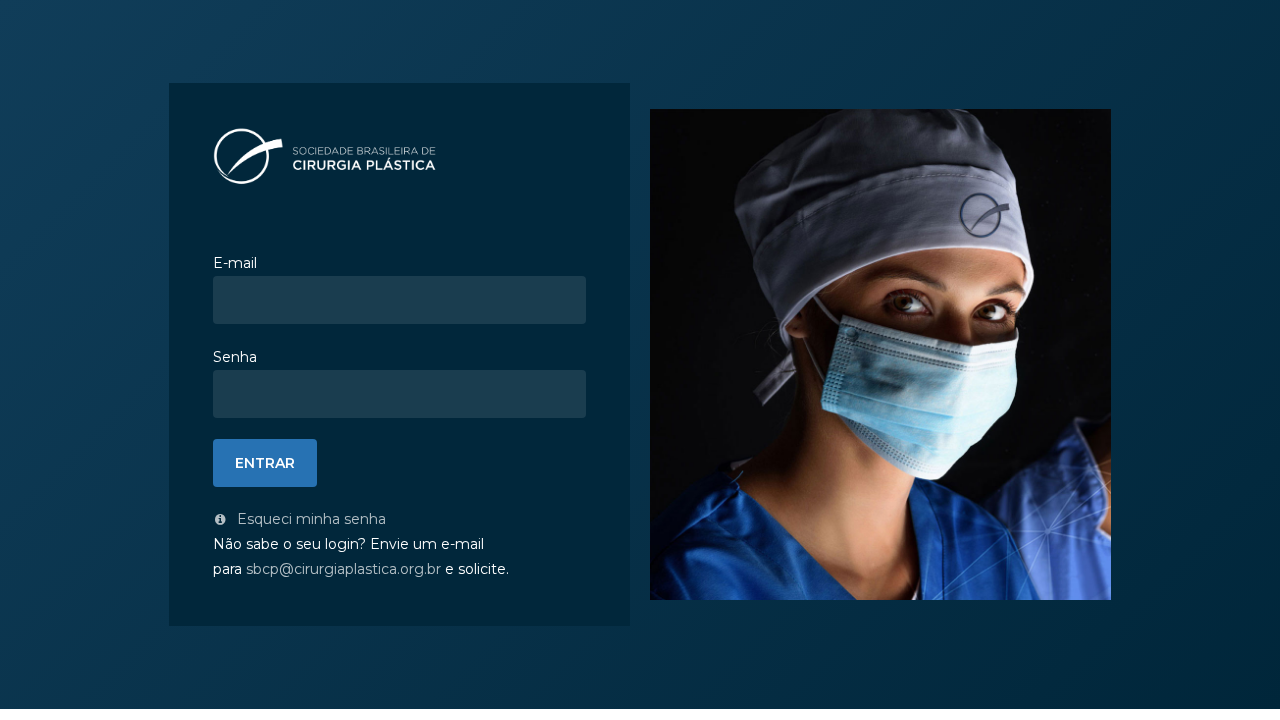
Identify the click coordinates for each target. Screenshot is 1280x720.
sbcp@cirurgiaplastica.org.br (343, 569)
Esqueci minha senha (309, 519)
